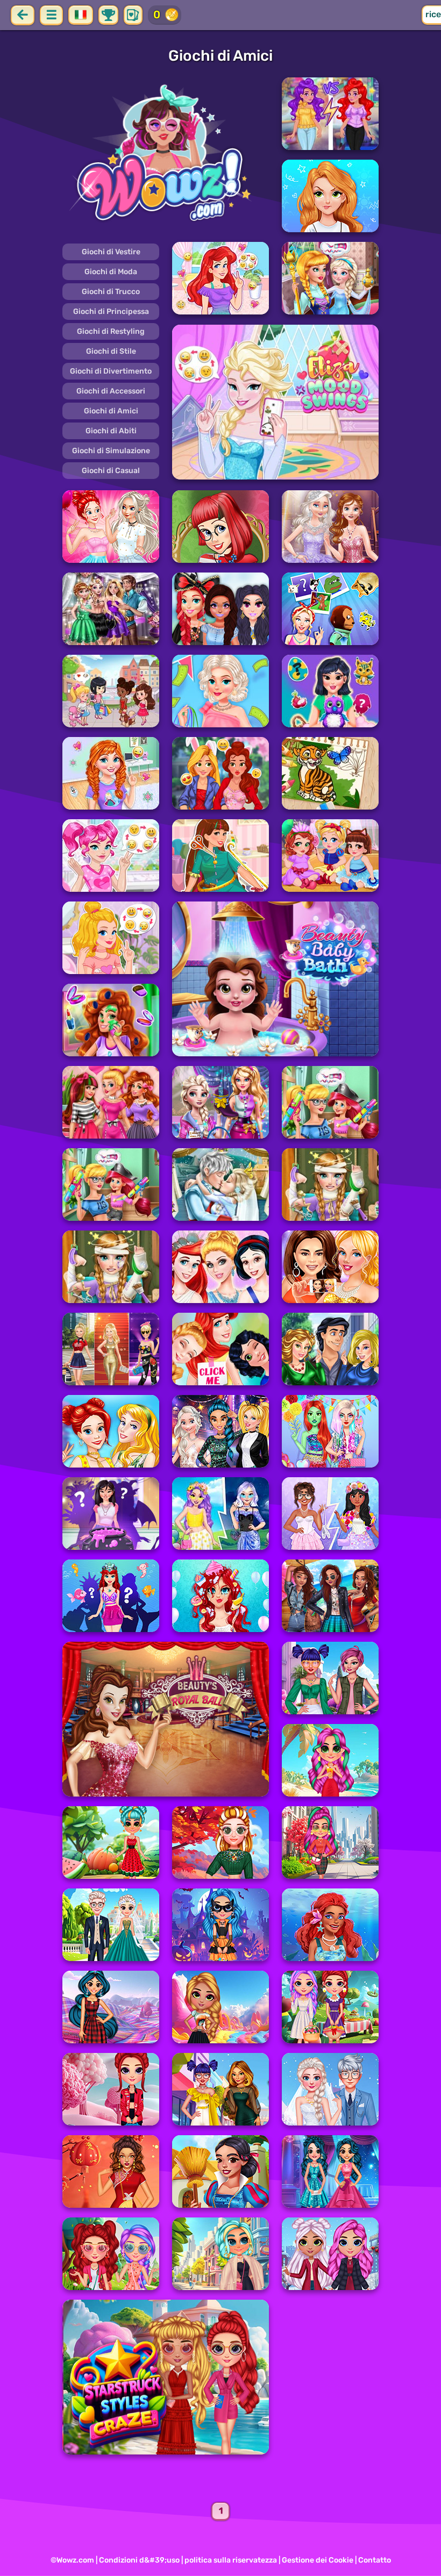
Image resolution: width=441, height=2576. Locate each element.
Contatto (375, 2560)
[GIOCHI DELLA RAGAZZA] (166, 155)
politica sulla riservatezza (231, 2560)
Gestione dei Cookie (318, 2560)
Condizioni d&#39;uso (139, 2560)
